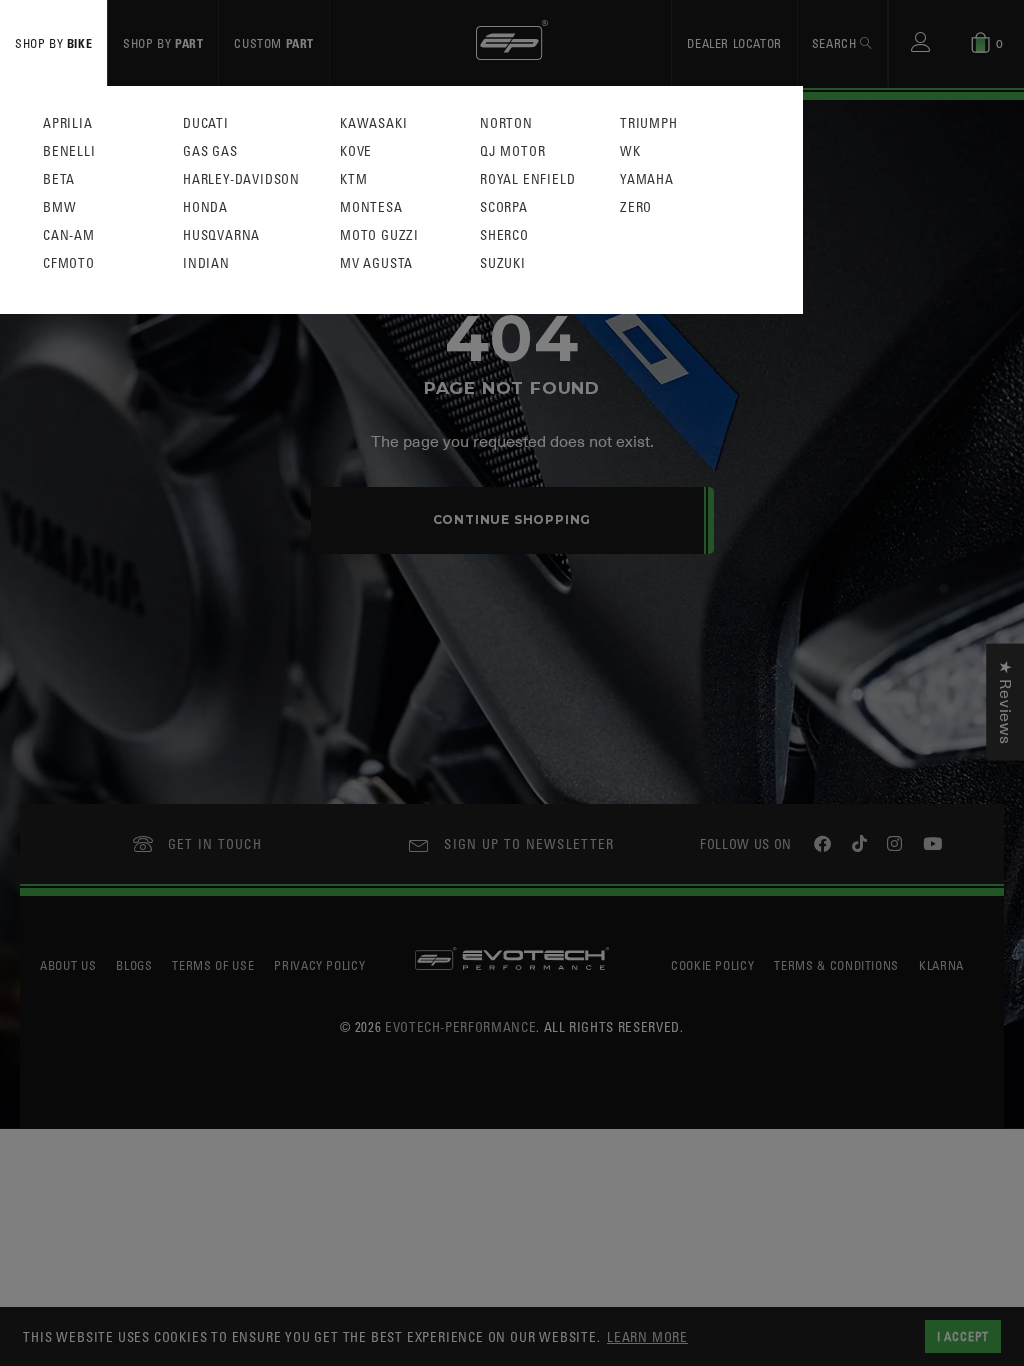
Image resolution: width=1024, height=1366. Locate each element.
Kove (356, 151)
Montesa (371, 207)
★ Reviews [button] (1005, 702)
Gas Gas (210, 151)
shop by (53, 43)
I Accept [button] (963, 1336)
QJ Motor (512, 151)
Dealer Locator (734, 43)
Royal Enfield (527, 179)
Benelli (69, 151)
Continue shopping (512, 519)
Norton (506, 123)
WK (630, 151)
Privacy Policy (319, 965)
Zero (636, 207)
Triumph (649, 123)
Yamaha (647, 179)
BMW (59, 207)
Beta (59, 179)
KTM (353, 179)
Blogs (134, 965)
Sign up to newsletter (529, 843)
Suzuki (503, 263)
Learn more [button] (647, 1336)
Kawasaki (373, 123)
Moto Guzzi (379, 235)
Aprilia (68, 123)
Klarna (941, 965)
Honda (205, 207)
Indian (206, 263)
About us (68, 965)
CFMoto (69, 263)
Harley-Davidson (241, 179)
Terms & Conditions (836, 965)
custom (274, 43)
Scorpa (504, 207)
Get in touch (215, 843)
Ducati (206, 123)
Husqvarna (221, 235)
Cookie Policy (712, 965)
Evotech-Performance (460, 1026)
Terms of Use (213, 965)
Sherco (504, 235)
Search (836, 43)
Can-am (69, 235)
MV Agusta (376, 263)
